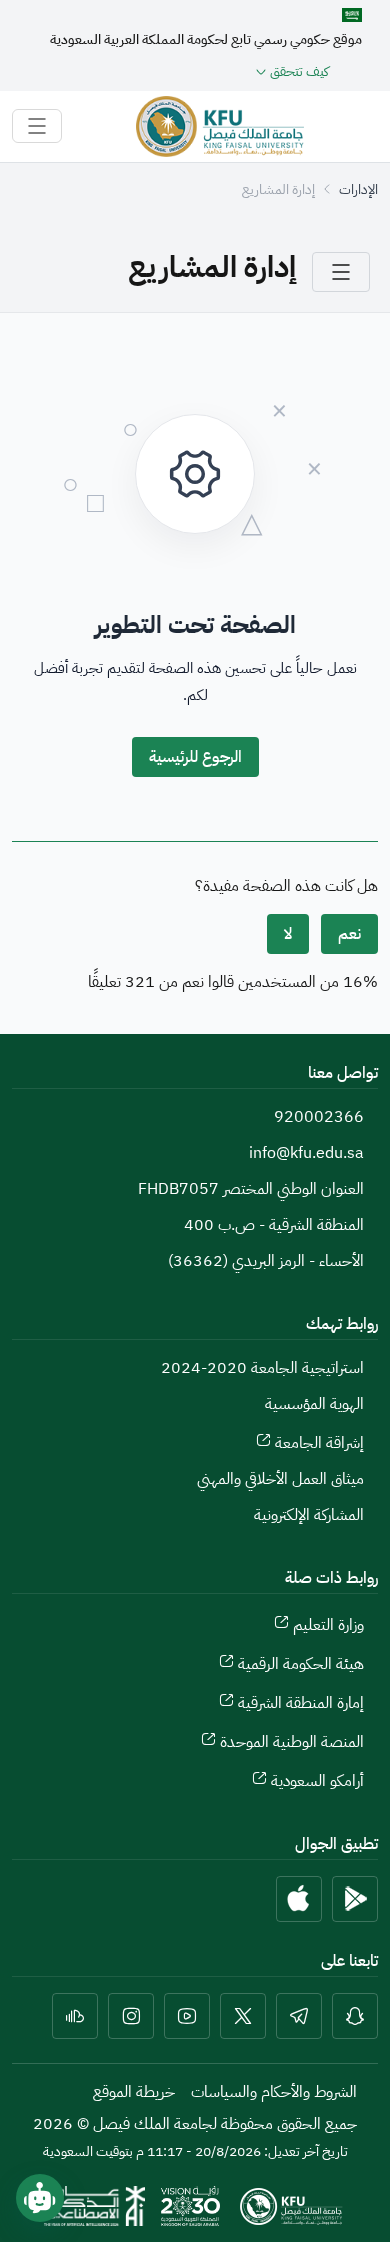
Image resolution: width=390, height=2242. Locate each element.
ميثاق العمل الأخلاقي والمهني (280, 1479)
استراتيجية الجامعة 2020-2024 (262, 1368)
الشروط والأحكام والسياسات (274, 2092)
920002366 (319, 1117)
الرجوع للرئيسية (195, 757)
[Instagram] (131, 2016)
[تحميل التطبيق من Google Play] (355, 1899)
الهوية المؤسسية (314, 1404)
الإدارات (358, 189)
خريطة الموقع (134, 2092)
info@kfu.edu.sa (306, 1153)
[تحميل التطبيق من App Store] (299, 1899)
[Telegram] (299, 2016)
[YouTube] (187, 2016)
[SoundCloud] (75, 2016)
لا (288, 934)
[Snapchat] (355, 2016)
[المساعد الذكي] (40, 2198)
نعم (349, 934)
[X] (243, 2016)
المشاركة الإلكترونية (309, 1515)
